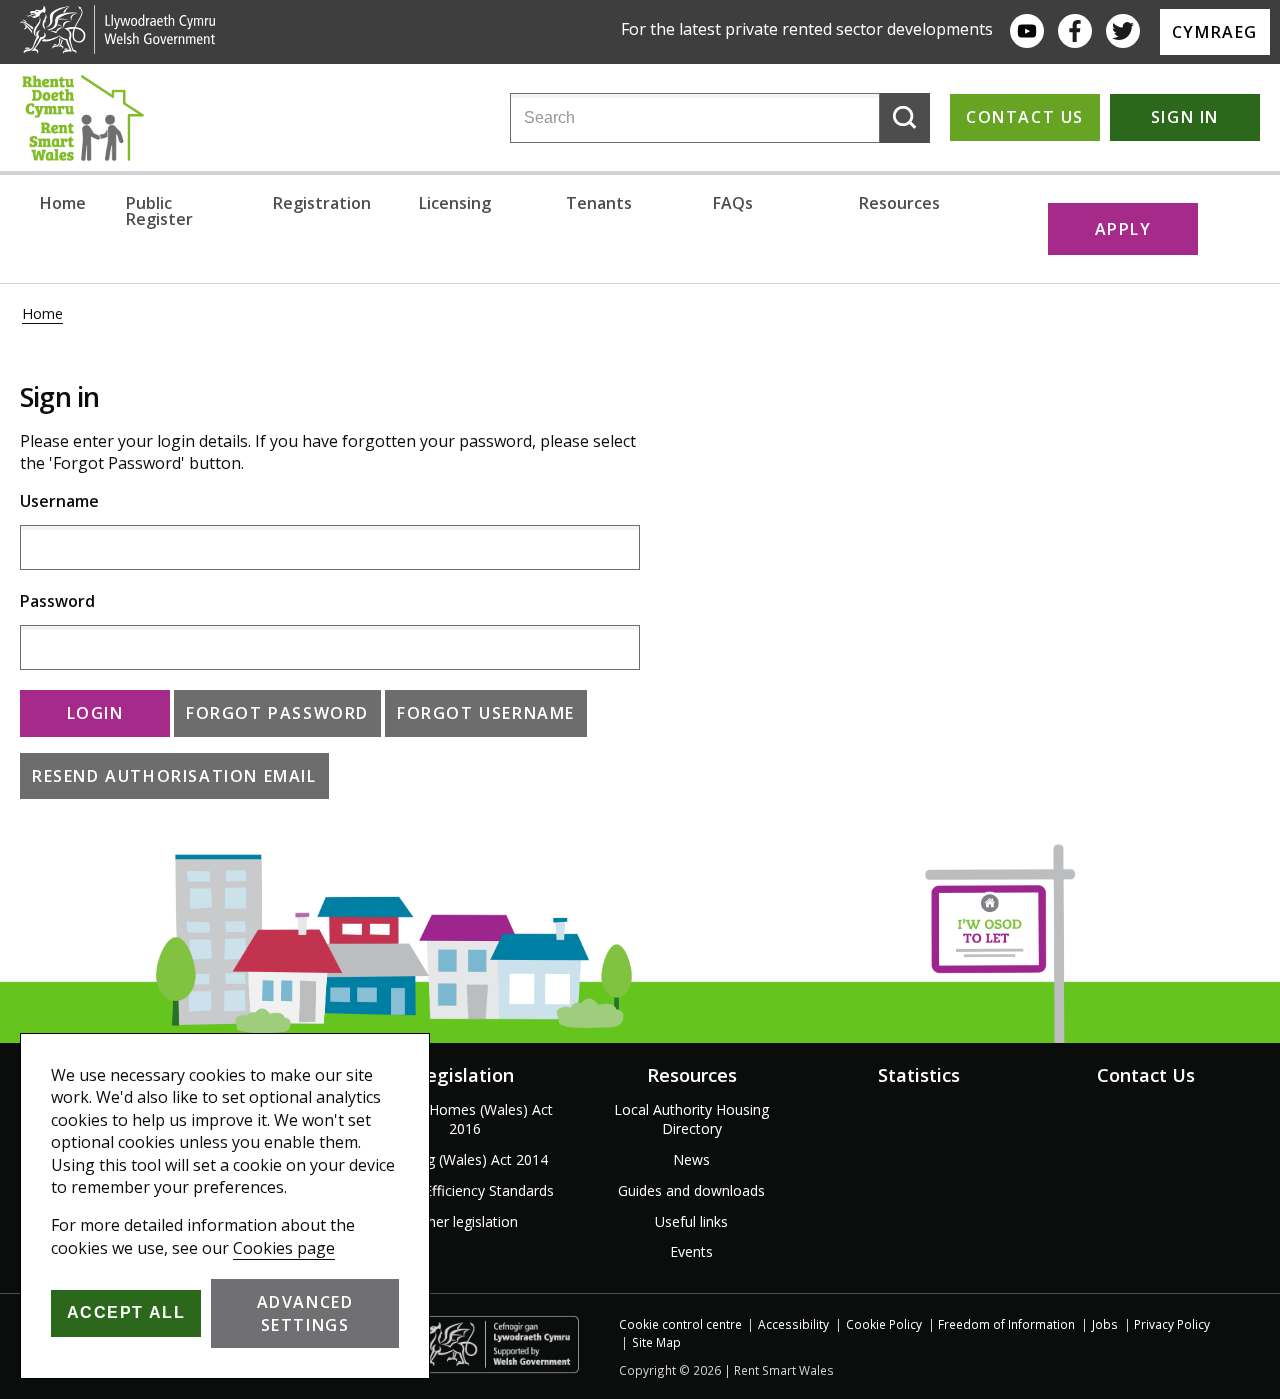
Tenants (599, 203)
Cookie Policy (884, 1324)
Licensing (455, 203)
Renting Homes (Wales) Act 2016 (464, 1119)
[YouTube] (1027, 31)
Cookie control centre (680, 1324)
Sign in (1185, 117)
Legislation (465, 1075)
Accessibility (793, 1324)
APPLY (1123, 229)
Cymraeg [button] (1215, 32)
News (691, 1159)
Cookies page (284, 1248)
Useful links (691, 1221)
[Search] (905, 118)
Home (63, 203)
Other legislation (465, 1221)
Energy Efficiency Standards (465, 1190)
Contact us (1025, 117)
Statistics (919, 1075)
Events (691, 1251)
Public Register (159, 211)
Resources (899, 203)
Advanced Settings (305, 1313)
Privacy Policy (1172, 1324)
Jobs (1105, 1324)
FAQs (733, 203)
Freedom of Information (1006, 1324)
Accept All (126, 1312)
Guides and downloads (691, 1190)
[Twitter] (1123, 31)
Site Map (656, 1342)
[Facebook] (1075, 31)
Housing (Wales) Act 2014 (465, 1159)
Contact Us (1146, 1075)
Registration (322, 203)
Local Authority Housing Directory (691, 1119)
